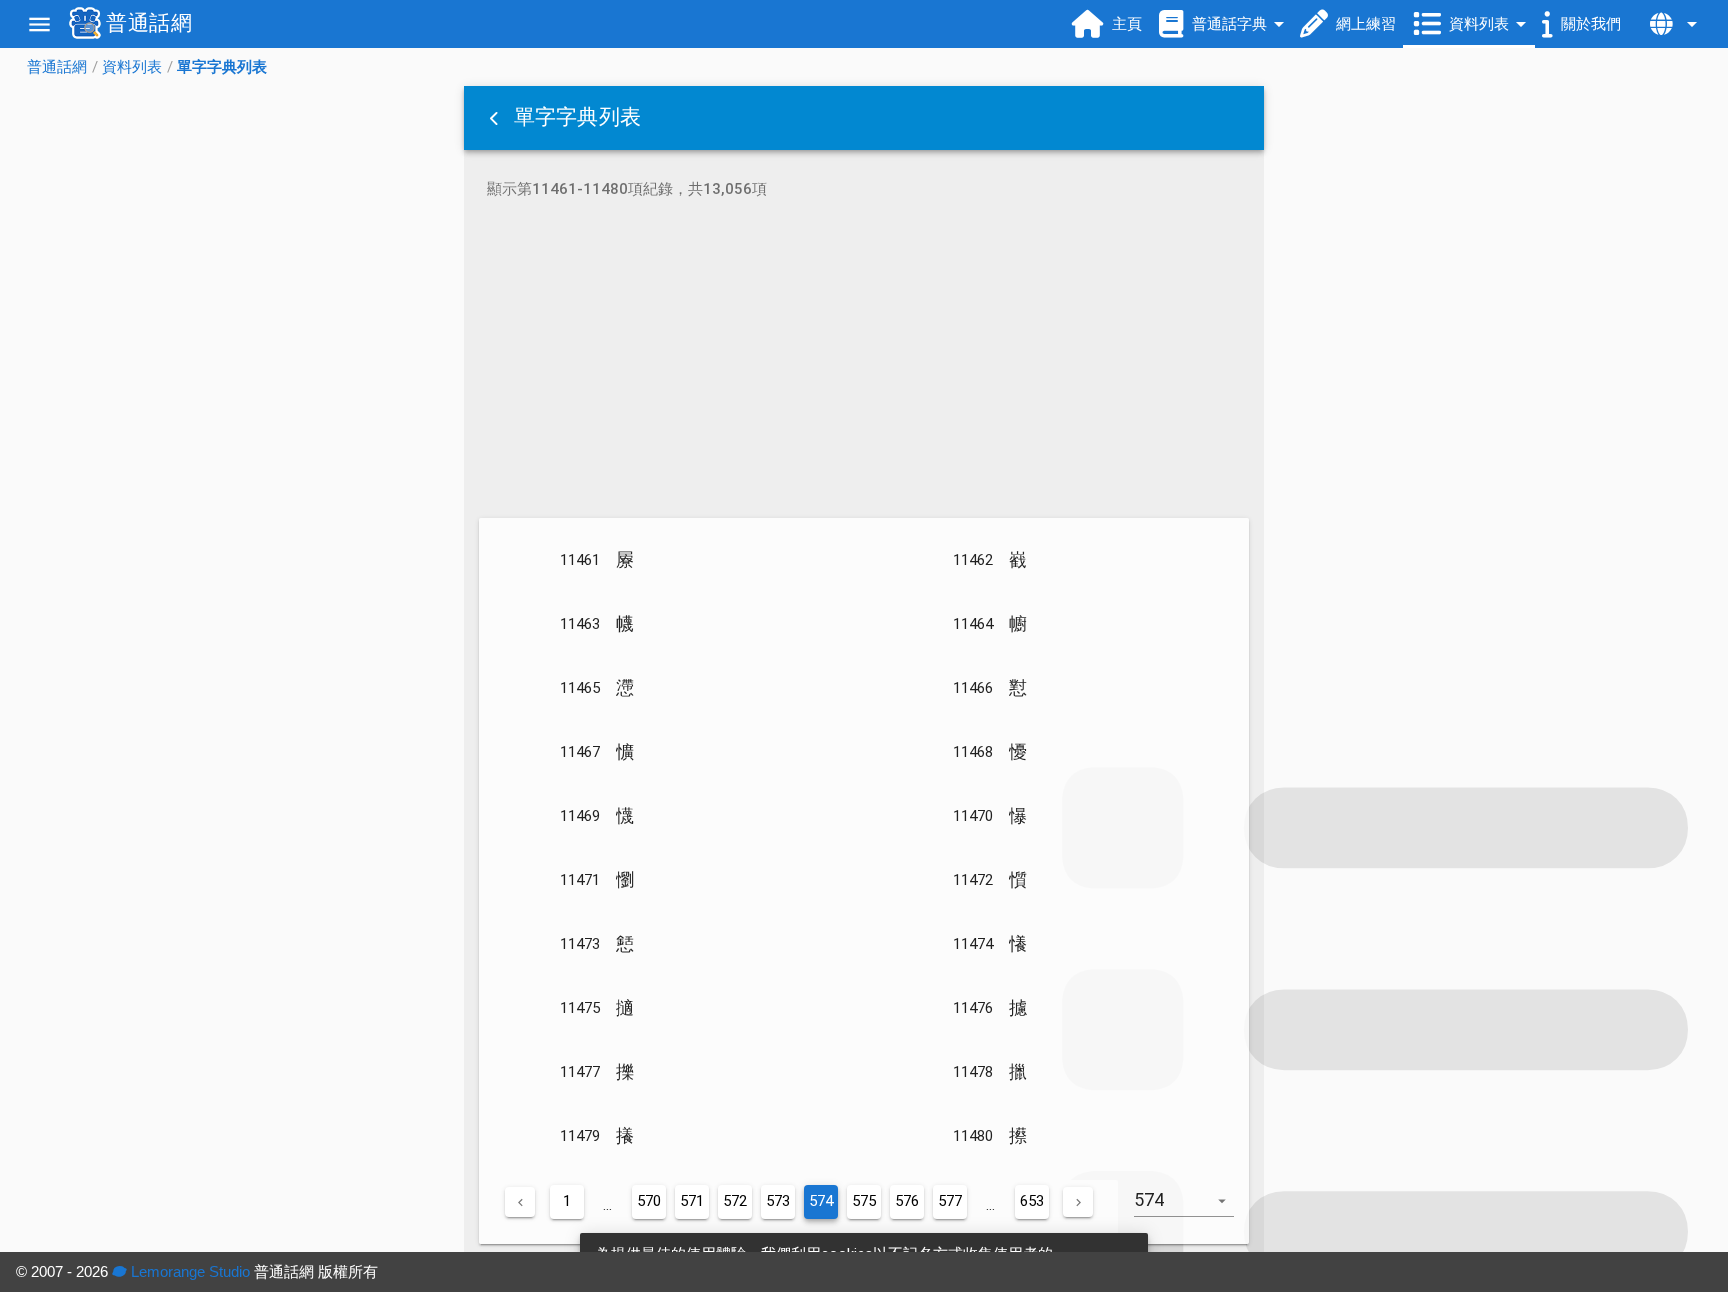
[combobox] (1191, 1210)
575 (864, 1201)
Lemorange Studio (188, 1271)
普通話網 (57, 67)
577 (950, 1201)
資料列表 (132, 67)
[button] (496, 118)
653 (1032, 1201)
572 (735, 1201)
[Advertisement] (864, 362)
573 (778, 1201)
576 (907, 1201)
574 (821, 1201)
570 (649, 1201)
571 (692, 1201)
